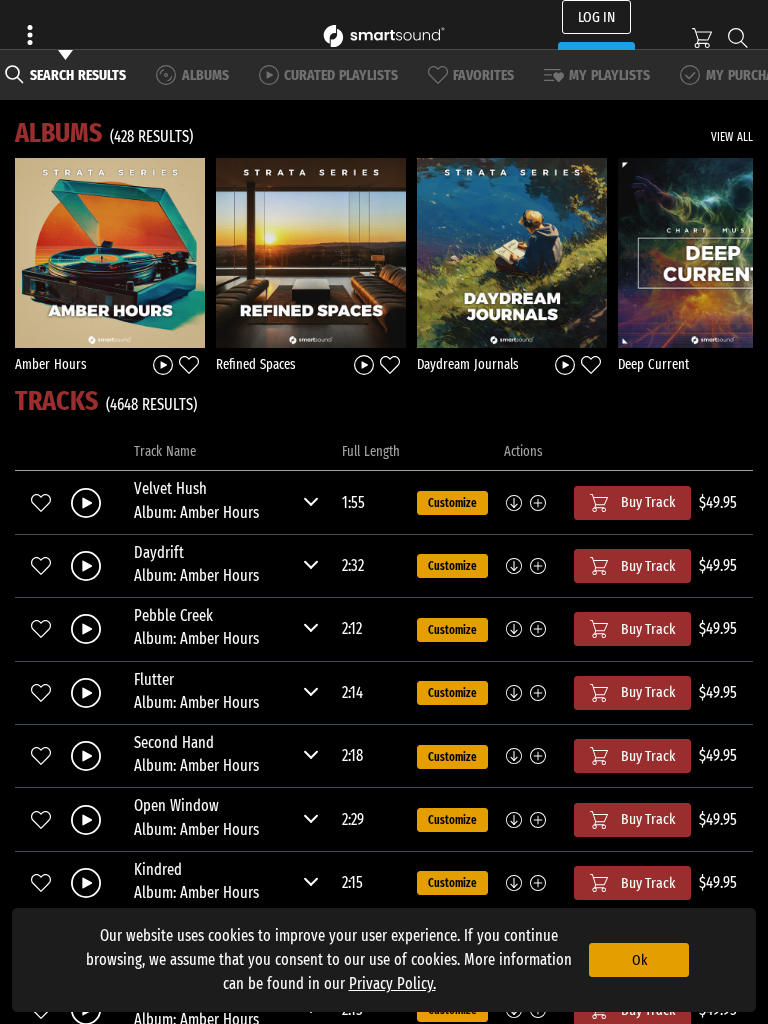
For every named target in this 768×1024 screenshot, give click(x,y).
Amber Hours (51, 364)
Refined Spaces (256, 364)
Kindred (158, 869)
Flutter (154, 679)
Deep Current (653, 364)
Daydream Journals (468, 364)
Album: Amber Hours (196, 512)
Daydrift (159, 552)
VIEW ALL (732, 137)
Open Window (176, 805)
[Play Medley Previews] (163, 363)
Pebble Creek (173, 615)
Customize (452, 503)
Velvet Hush (170, 488)
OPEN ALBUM (110, 252)
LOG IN (596, 17)
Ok (639, 960)
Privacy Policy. (392, 983)
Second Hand (174, 742)
